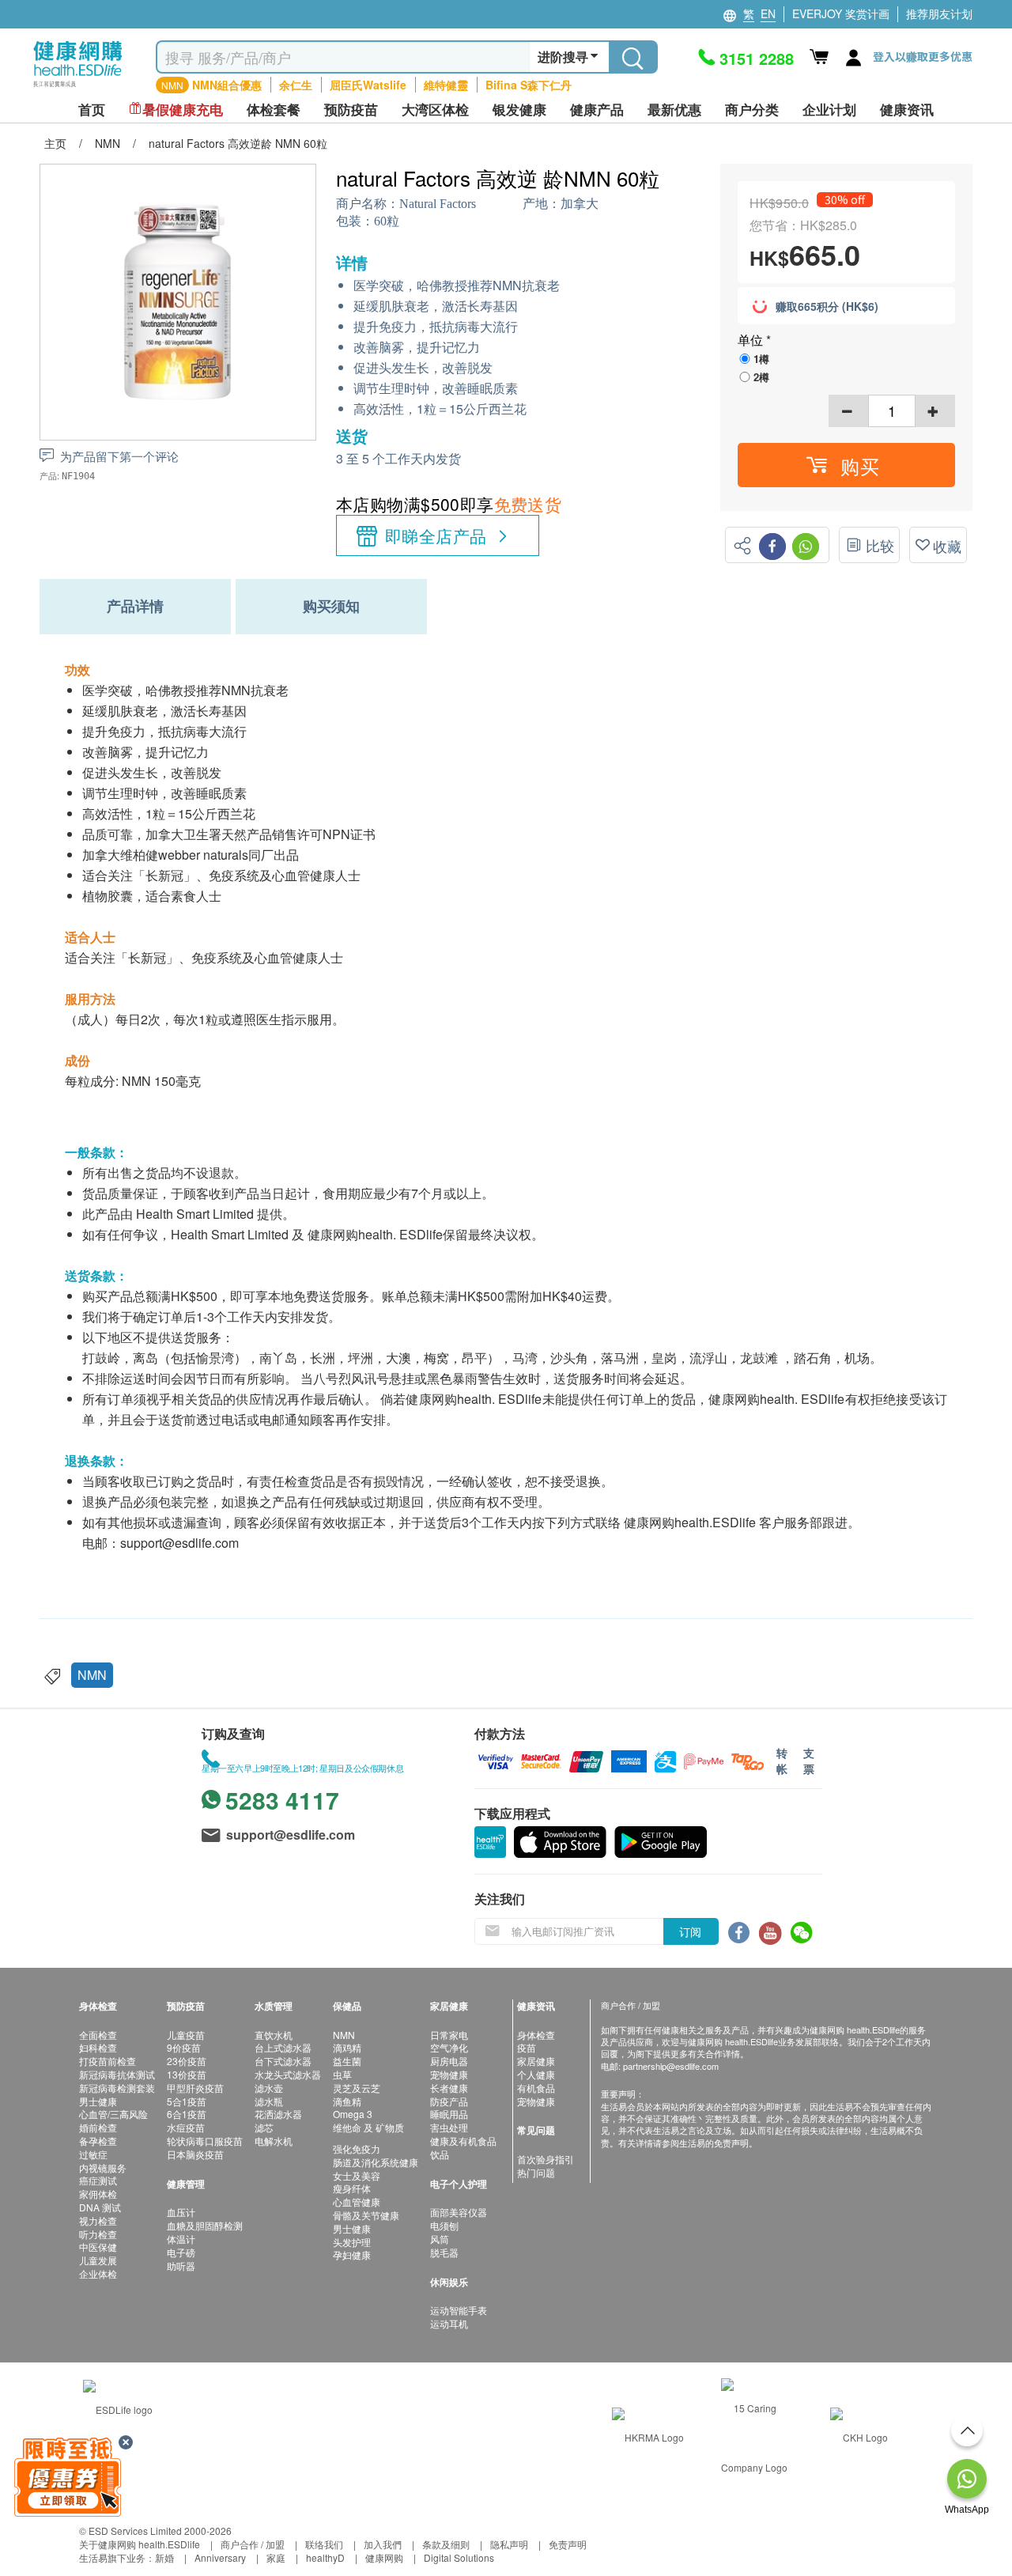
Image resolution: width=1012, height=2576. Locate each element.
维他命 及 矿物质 (368, 2127)
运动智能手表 (459, 2310)
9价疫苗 (184, 2047)
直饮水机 (274, 2035)
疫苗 (527, 2047)
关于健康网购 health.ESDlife (140, 2544)
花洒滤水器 (278, 2114)
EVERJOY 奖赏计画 (841, 13)
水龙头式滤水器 (288, 2074)
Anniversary (220, 2557)
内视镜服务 (103, 2167)
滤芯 (264, 2127)
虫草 (342, 2074)
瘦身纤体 (352, 2188)
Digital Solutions (459, 2557)
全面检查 (98, 2035)
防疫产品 (449, 2101)
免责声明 (568, 2544)
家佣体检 (98, 2194)
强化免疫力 (357, 2149)
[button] (846, 465)
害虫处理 (449, 2127)
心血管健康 (357, 2202)
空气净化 (449, 2047)
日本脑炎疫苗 (195, 2154)
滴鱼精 (347, 2101)
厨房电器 (449, 2061)
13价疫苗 (187, 2074)
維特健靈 (446, 85)
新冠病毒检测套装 (117, 2088)
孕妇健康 (352, 2254)
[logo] (78, 87)
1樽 (761, 359)
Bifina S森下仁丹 (529, 85)
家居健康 (536, 2061)
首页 (92, 110)
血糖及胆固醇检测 (205, 2225)
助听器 (181, 2266)
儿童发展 (98, 2260)
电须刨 (444, 2225)
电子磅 (181, 2252)
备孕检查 (98, 2141)
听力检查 (98, 2234)
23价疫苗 (187, 2061)
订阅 (690, 1931)
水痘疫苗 (186, 2127)
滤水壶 (269, 2088)
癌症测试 (98, 2180)
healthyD (325, 2557)
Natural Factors (438, 204)
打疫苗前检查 (108, 2061)
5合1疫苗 (187, 2101)
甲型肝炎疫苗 (195, 2088)
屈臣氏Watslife (368, 85)
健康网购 (384, 2557)
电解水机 (274, 2141)
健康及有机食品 (463, 2141)
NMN (92, 1675)
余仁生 (296, 85)
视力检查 (98, 2220)
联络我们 (324, 2544)
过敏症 (93, 2154)
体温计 (181, 2239)
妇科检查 (98, 2047)
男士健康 (98, 2101)
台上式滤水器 (283, 2047)
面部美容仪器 (459, 2212)
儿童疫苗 (186, 2035)
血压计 (181, 2212)
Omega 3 (353, 2114)
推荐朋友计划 (939, 13)
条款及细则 (446, 2544)
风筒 (440, 2239)
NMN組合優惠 (227, 85)
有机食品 (536, 2088)
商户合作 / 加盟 (253, 2544)
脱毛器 (444, 2252)
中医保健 (98, 2247)
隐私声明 (509, 2544)
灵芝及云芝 (357, 2088)
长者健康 (449, 2088)
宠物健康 (449, 2074)
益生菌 (347, 2061)
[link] (118, 2408)
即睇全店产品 (436, 535)
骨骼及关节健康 (366, 2215)
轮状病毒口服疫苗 (205, 2141)
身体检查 (536, 2035)
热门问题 (536, 2172)
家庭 (276, 2557)
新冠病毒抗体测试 (117, 2074)
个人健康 (536, 2074)
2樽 (761, 377)
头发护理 (352, 2242)
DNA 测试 (100, 2207)
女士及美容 (357, 2175)
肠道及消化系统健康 (376, 2162)
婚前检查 (98, 2127)
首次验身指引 (546, 2159)
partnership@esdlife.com (671, 2066)
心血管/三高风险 (113, 2114)
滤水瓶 (269, 2101)
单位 (752, 340)
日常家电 (449, 2035)
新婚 (164, 2557)
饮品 (440, 2154)
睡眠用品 (449, 2114)
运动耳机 (449, 2323)
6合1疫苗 (187, 2114)
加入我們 (383, 2544)
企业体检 (98, 2273)
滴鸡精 (347, 2047)
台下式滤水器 (283, 2061)
